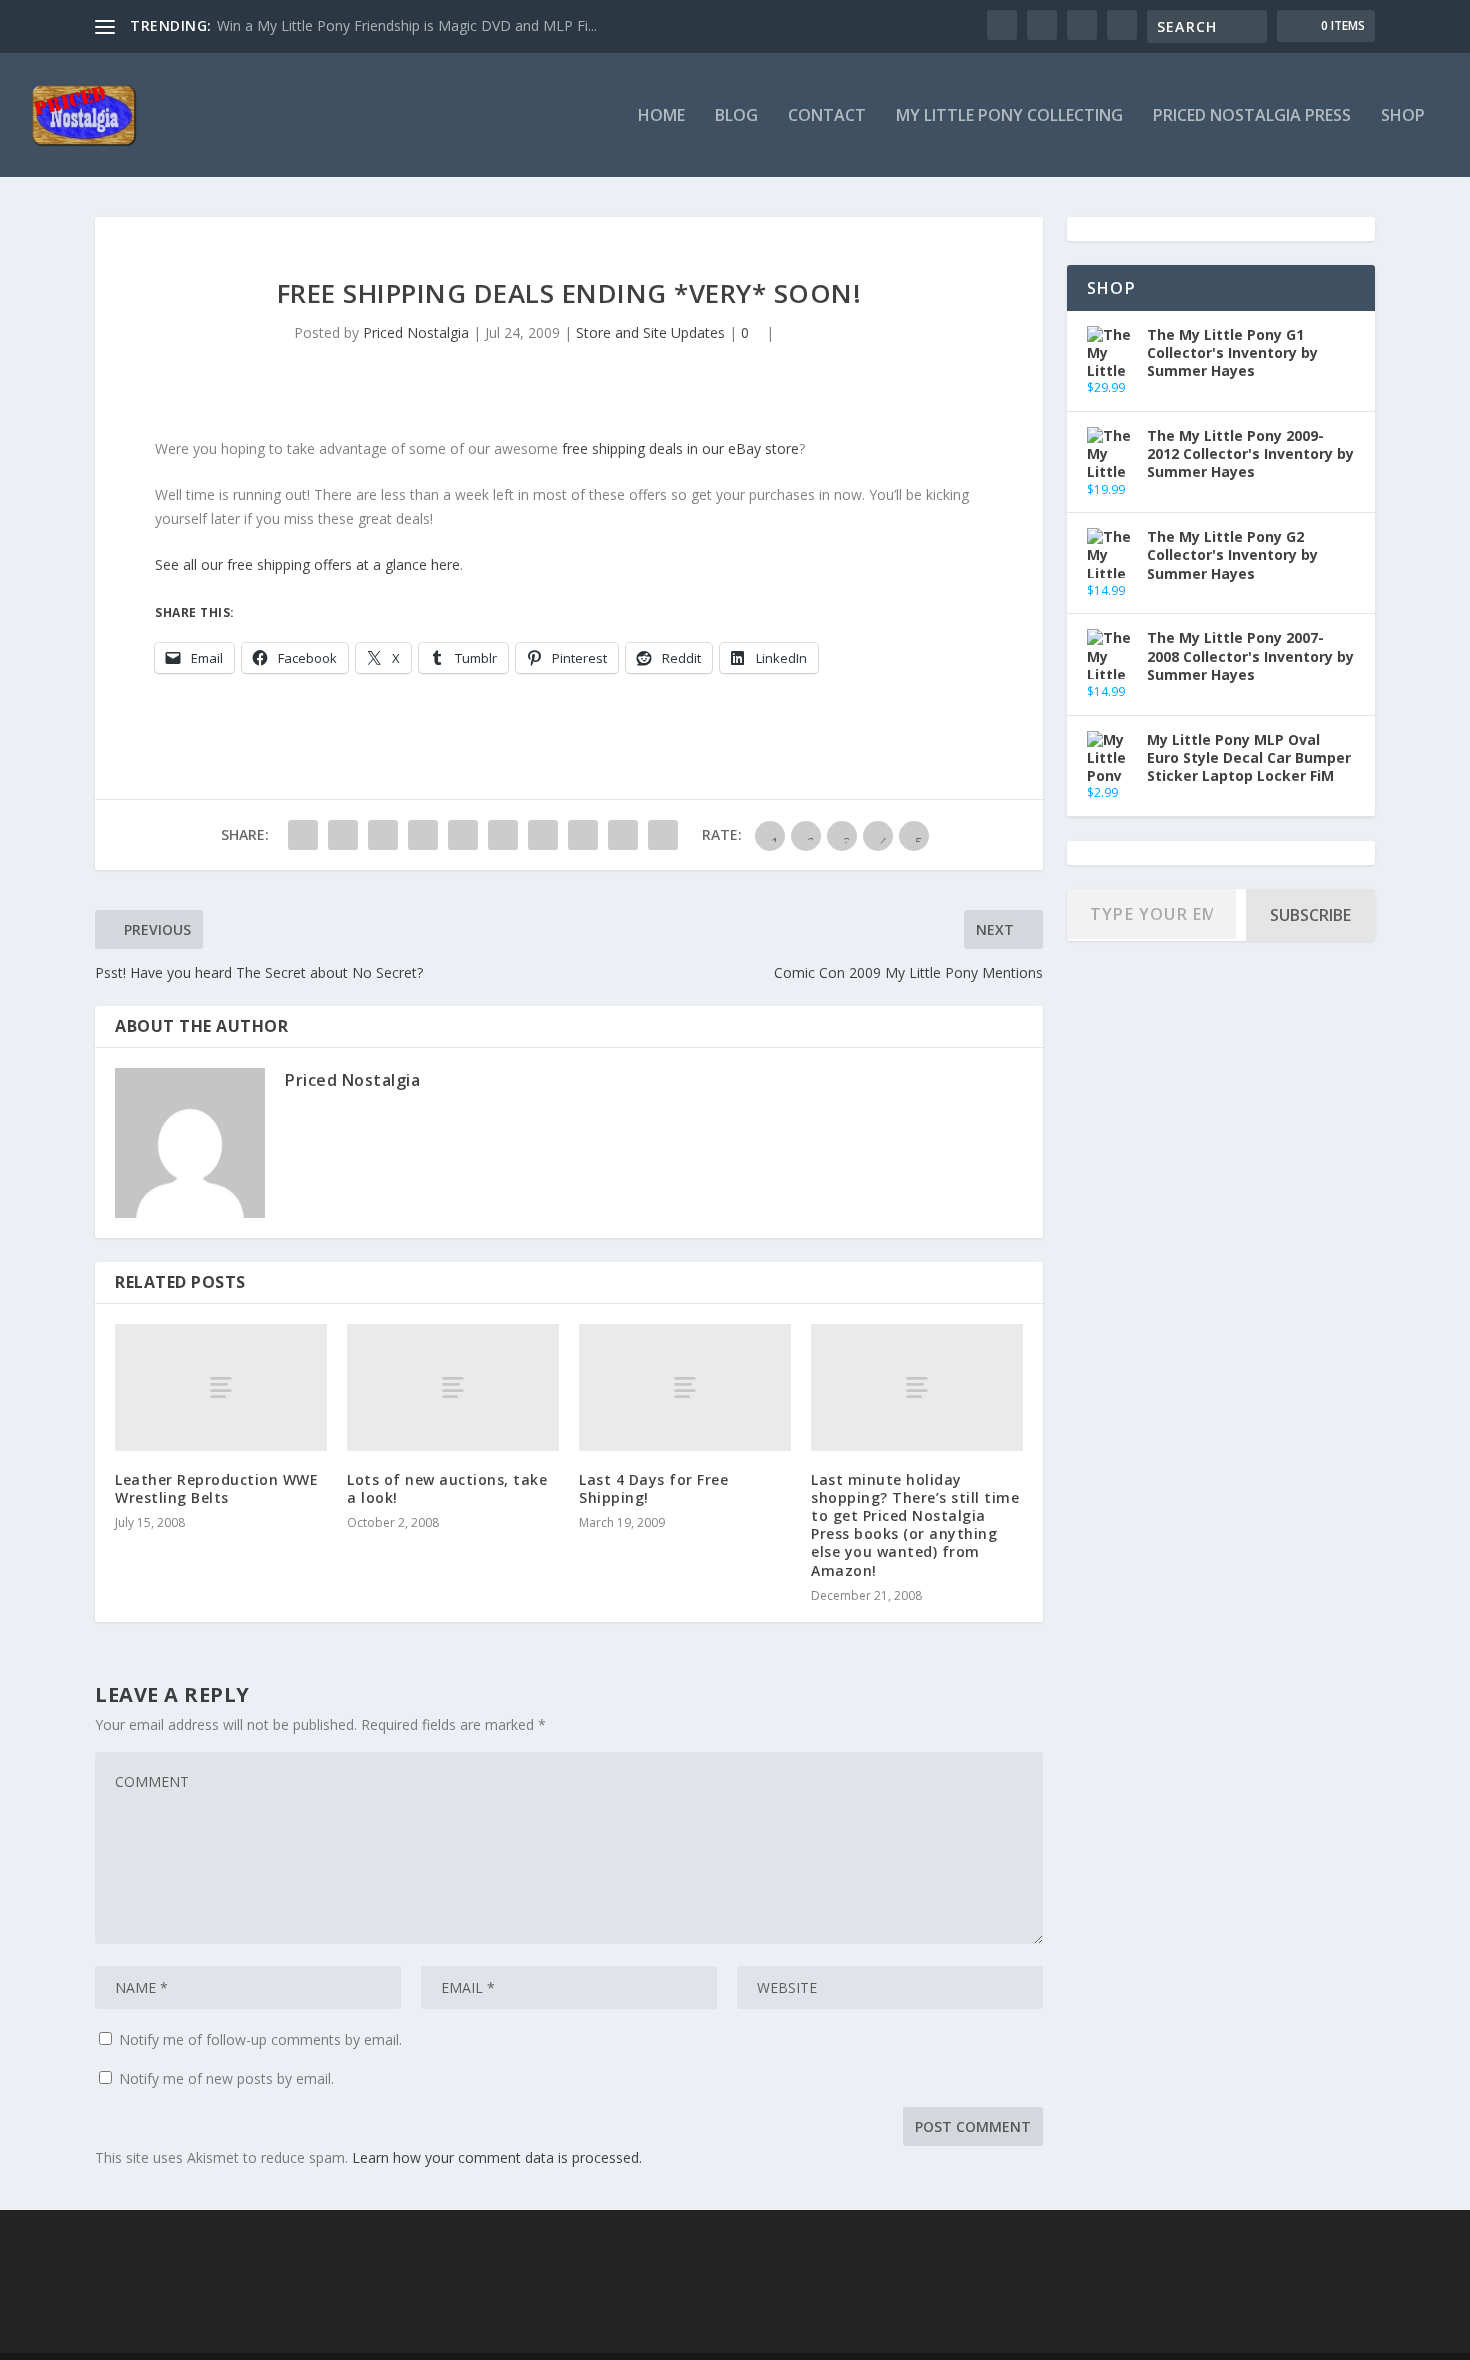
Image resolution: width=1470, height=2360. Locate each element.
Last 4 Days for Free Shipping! (653, 1488)
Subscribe (1310, 915)
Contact (827, 116)
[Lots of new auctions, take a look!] (453, 1387)
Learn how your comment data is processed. (497, 2157)
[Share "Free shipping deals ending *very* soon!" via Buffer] (543, 835)
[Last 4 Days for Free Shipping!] (685, 1387)
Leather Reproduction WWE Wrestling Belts (216, 1488)
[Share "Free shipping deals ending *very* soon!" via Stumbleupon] (583, 835)
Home (661, 116)
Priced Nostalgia (416, 332)
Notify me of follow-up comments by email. (260, 2039)
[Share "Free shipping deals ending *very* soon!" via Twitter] (343, 835)
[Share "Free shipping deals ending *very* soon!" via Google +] (383, 835)
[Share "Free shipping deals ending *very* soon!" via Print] (663, 835)
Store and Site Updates (650, 332)
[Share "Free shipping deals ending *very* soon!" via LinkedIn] (503, 835)
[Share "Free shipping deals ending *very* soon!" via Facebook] (303, 835)
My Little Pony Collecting (1009, 116)
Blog (736, 116)
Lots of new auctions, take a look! (447, 1488)
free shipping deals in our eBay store (680, 448)
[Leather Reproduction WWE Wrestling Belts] (221, 1387)
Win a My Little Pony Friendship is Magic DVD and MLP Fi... (407, 25)
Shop (1403, 116)
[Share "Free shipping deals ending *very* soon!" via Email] (623, 835)
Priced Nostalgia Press (1252, 116)
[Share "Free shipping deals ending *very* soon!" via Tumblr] (423, 835)
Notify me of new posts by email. (226, 2078)
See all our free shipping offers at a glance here (307, 564)
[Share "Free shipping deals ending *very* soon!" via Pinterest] (463, 835)
